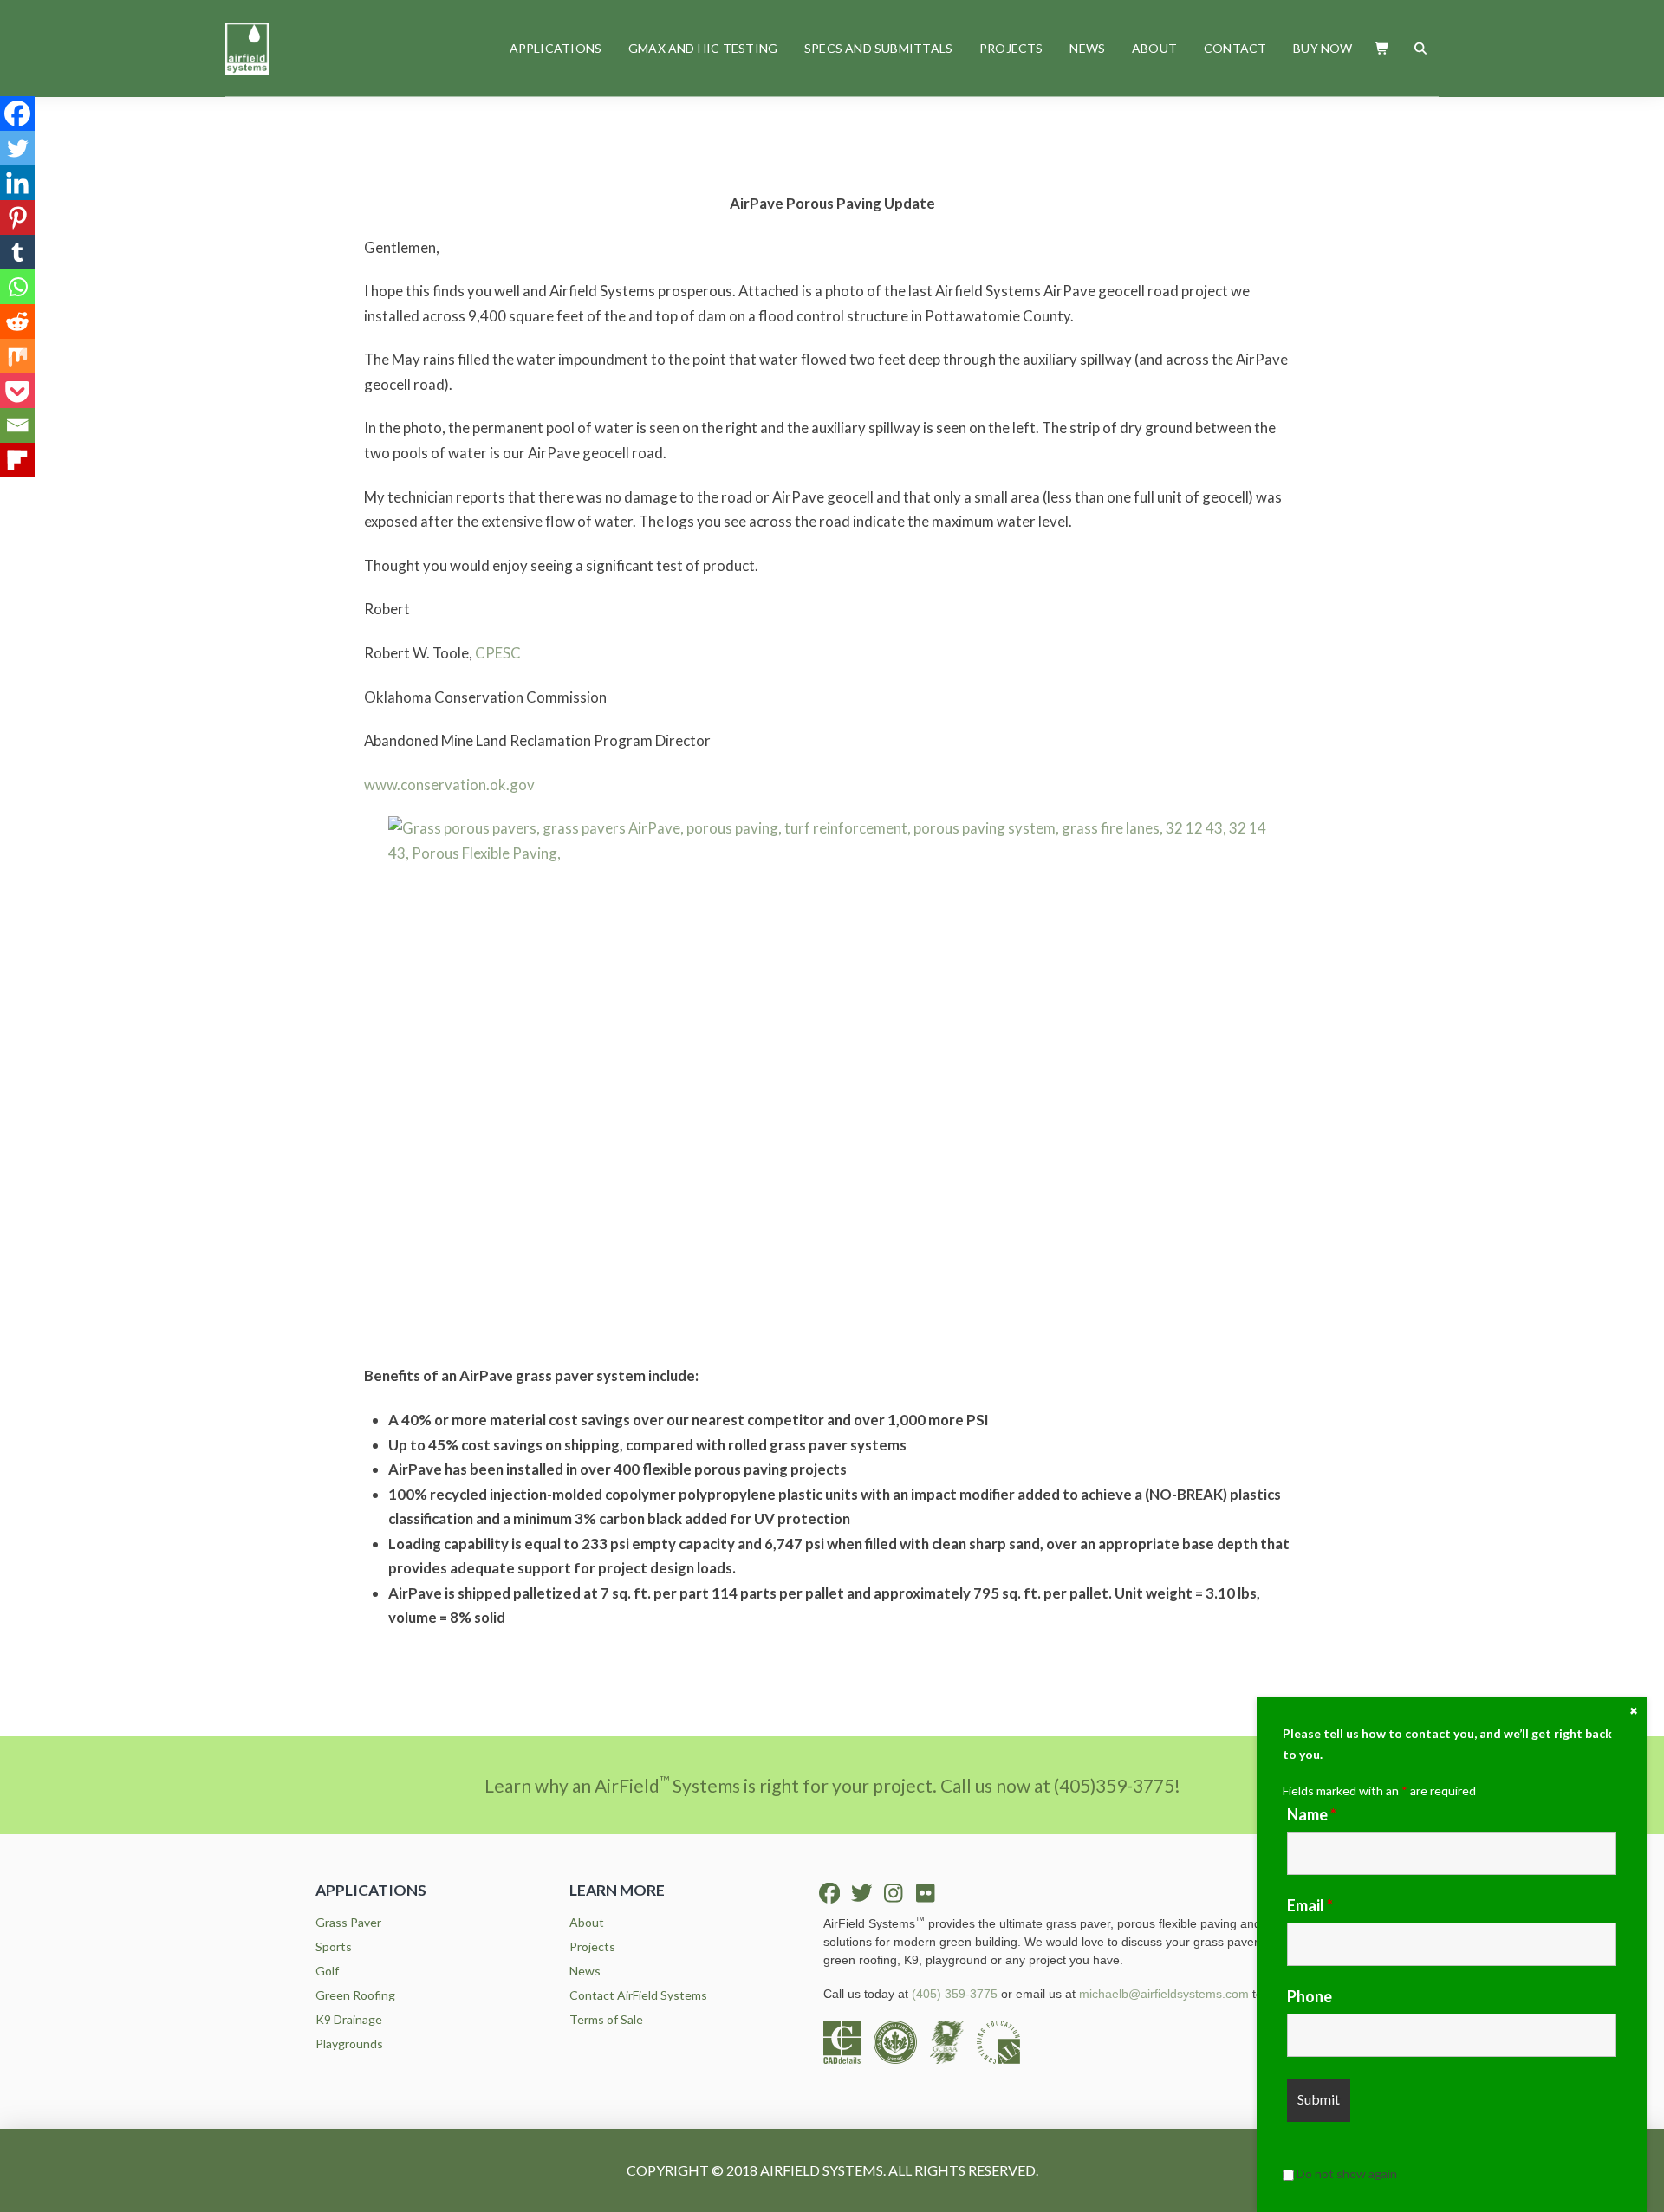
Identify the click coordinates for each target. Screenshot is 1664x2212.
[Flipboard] (17, 460)
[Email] (17, 425)
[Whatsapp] (17, 287)
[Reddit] (17, 321)
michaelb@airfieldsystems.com (1164, 1994)
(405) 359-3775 (955, 1994)
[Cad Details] (848, 2041)
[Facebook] (17, 114)
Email (1310, 1905)
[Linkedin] (17, 183)
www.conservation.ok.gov (449, 785)
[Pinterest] (17, 217)
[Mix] (17, 356)
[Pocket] (17, 391)
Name (1312, 1814)
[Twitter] (17, 148)
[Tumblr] (17, 252)
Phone (1310, 1996)
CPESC (498, 653)
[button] (1383, 48)
